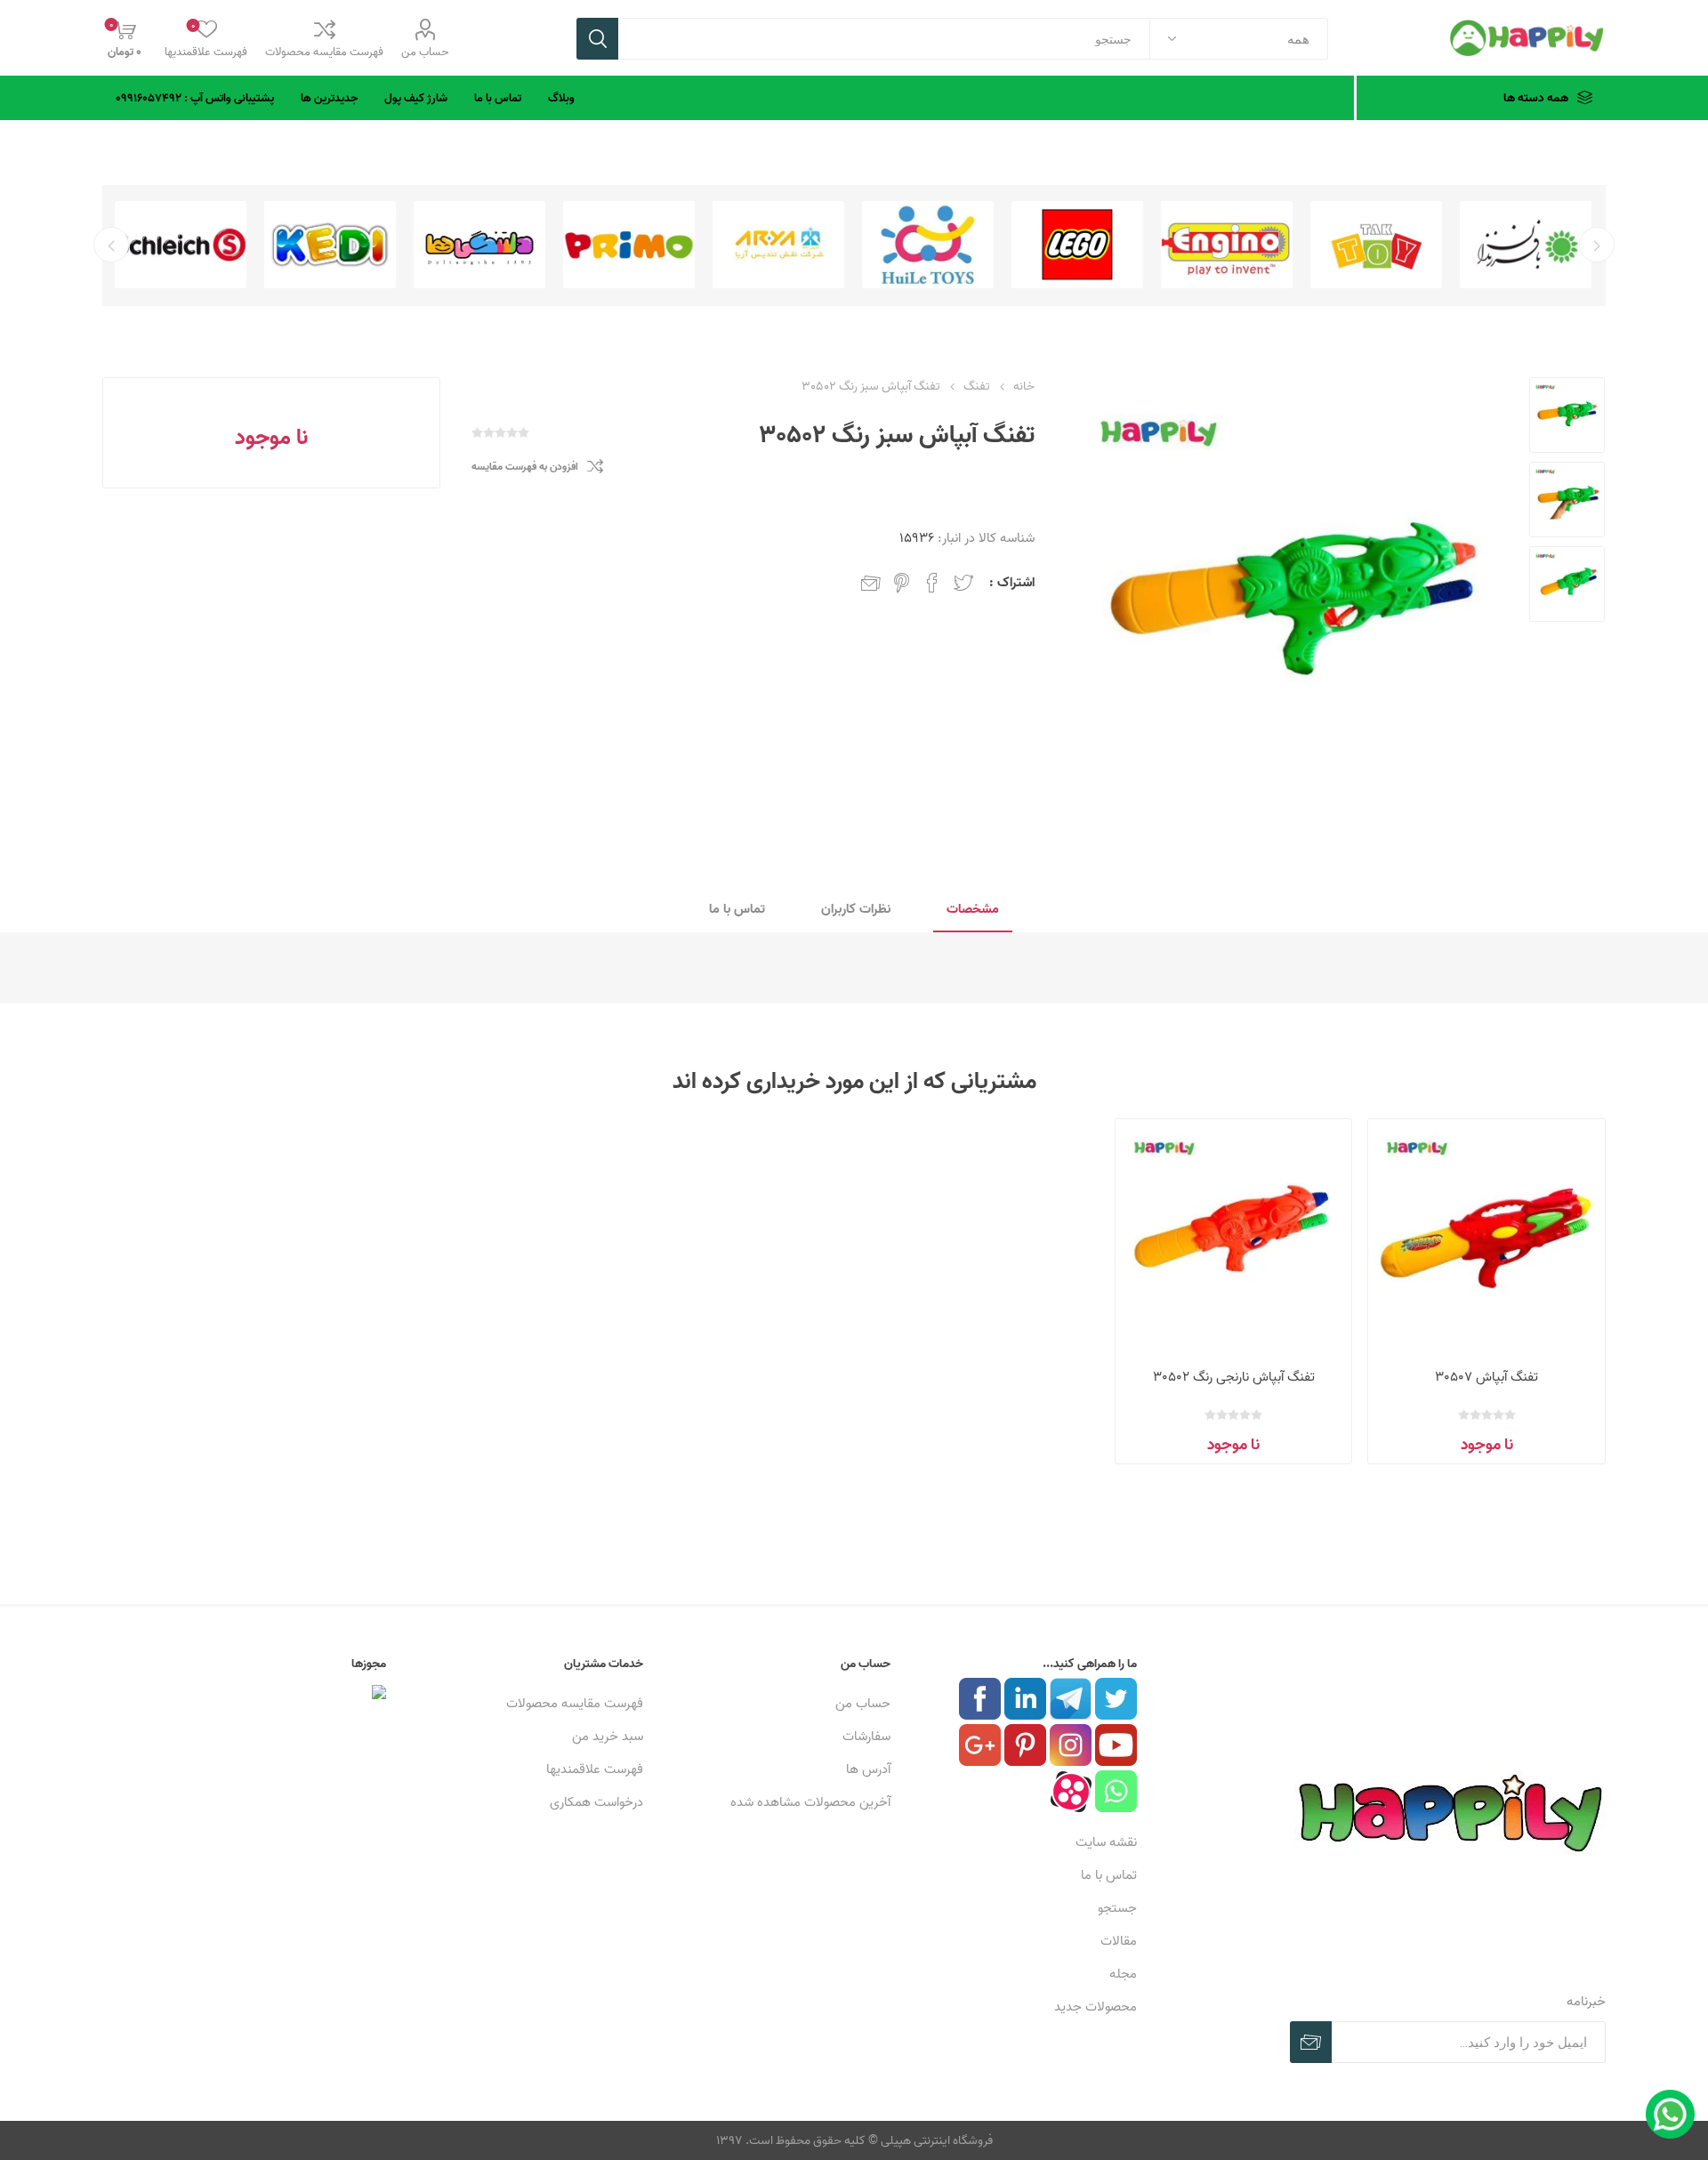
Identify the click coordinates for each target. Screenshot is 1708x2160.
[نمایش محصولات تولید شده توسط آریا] (778, 245)
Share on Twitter (963, 583)
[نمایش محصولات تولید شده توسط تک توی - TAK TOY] (1376, 245)
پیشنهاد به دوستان (871, 583)
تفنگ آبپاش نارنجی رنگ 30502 (1234, 1377)
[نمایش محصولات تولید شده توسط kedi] (330, 245)
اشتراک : (1012, 582)
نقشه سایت (1106, 1842)
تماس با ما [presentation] (737, 909)
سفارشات (866, 1736)
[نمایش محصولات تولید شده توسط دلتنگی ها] (479, 245)
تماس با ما (1109, 1875)
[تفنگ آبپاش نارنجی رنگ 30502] (1233, 1237)
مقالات (1119, 1941)
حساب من (425, 52)
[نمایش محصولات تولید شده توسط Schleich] (181, 245)
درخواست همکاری (596, 1802)
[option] (1526, 245)
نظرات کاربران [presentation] (856, 909)
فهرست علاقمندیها (595, 1769)
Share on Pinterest (902, 583)
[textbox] (884, 39)
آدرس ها (868, 1769)
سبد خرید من (608, 1736)
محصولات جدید (1096, 2007)
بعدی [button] (111, 245)
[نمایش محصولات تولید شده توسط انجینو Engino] (1227, 245)
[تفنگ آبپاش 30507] (1486, 1237)
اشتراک (1311, 2042)
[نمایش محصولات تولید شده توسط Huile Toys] (928, 245)
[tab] (973, 910)
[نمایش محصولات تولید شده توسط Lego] (1077, 245)
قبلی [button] (1597, 245)
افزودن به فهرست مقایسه (525, 467)
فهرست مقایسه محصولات (324, 52)
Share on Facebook (932, 583)
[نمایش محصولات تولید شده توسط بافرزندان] (1526, 245)
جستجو (597, 39)
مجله (1123, 1974)
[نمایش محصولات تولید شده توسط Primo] (629, 245)
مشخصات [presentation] (973, 909)
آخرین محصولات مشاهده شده (810, 1802)
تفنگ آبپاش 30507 (1486, 1377)
